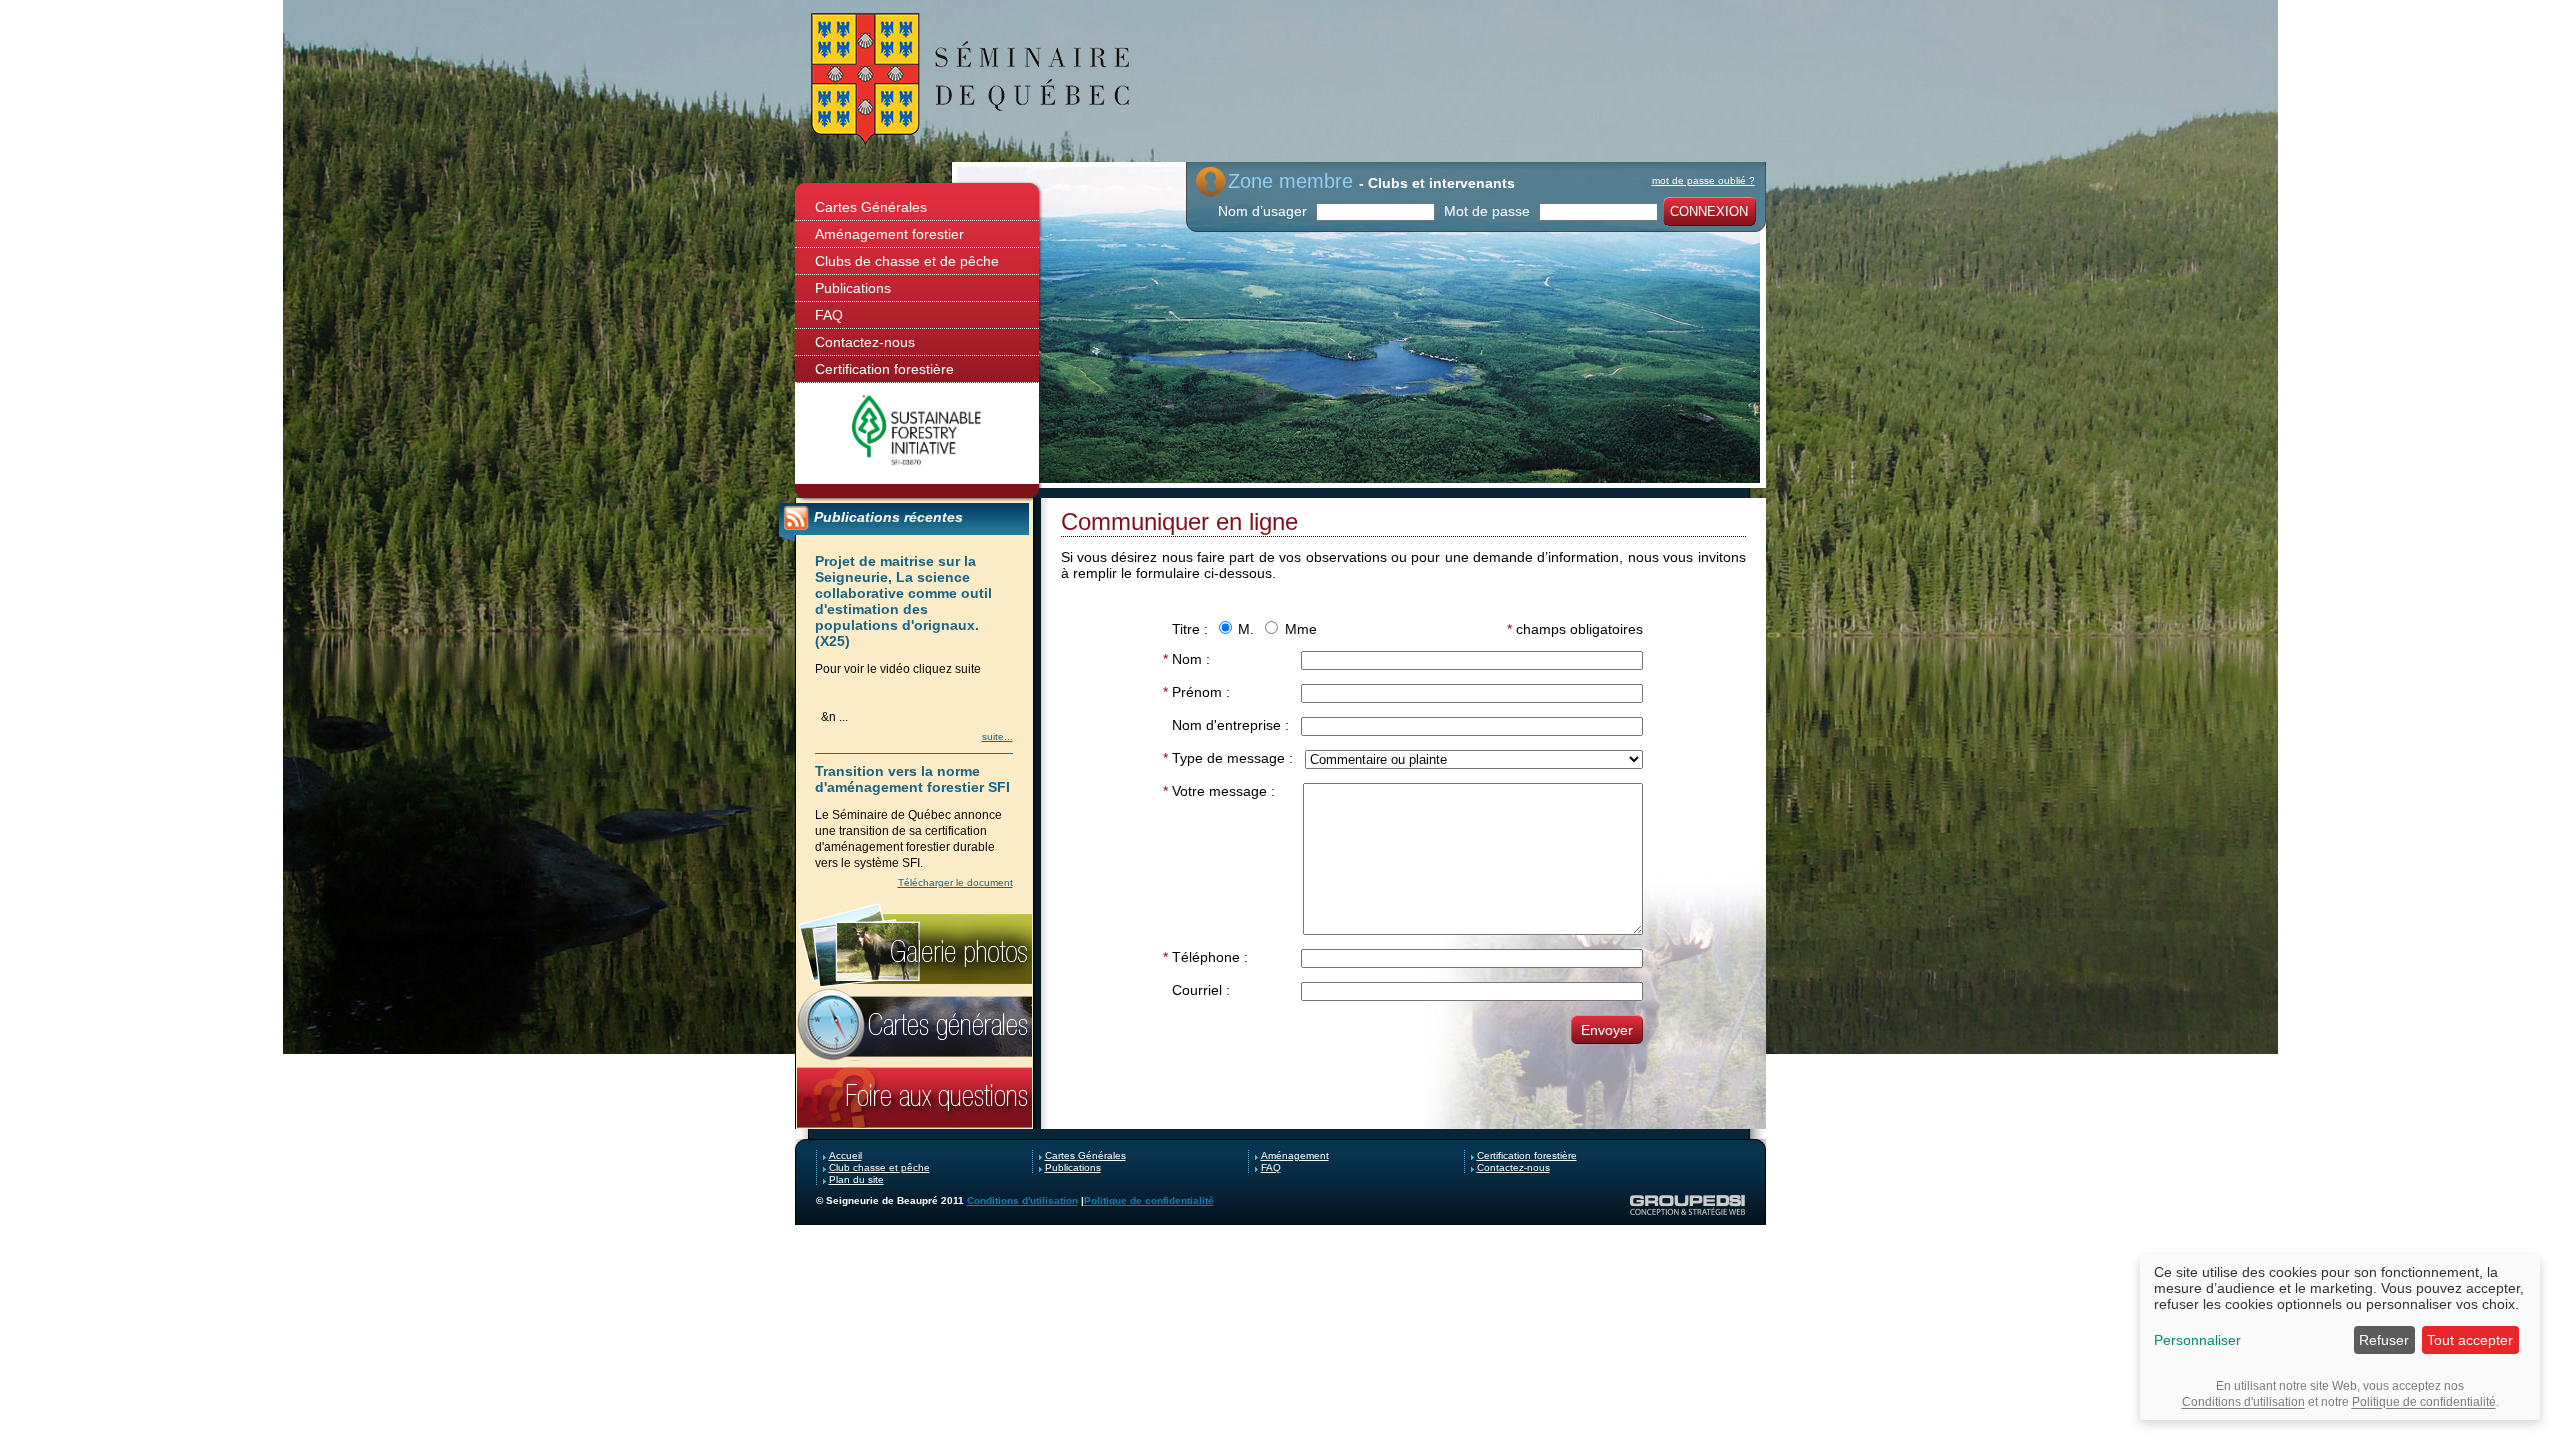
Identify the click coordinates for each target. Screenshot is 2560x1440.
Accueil (845, 1155)
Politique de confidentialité (1149, 1200)
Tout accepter (2470, 1340)
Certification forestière (884, 369)
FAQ (829, 315)
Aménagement (1295, 1155)
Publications (853, 288)
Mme (1301, 629)
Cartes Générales (871, 207)
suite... (997, 736)
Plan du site (856, 1179)
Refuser (2384, 1340)
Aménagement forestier (889, 234)
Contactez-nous (865, 342)
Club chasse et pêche (879, 1167)
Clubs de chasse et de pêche (907, 261)
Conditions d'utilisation (1022, 1200)
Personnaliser (2197, 1340)
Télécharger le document (955, 882)
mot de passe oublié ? (1703, 180)
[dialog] (2340, 1337)
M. (1246, 629)
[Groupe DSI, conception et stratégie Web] (1687, 1205)
